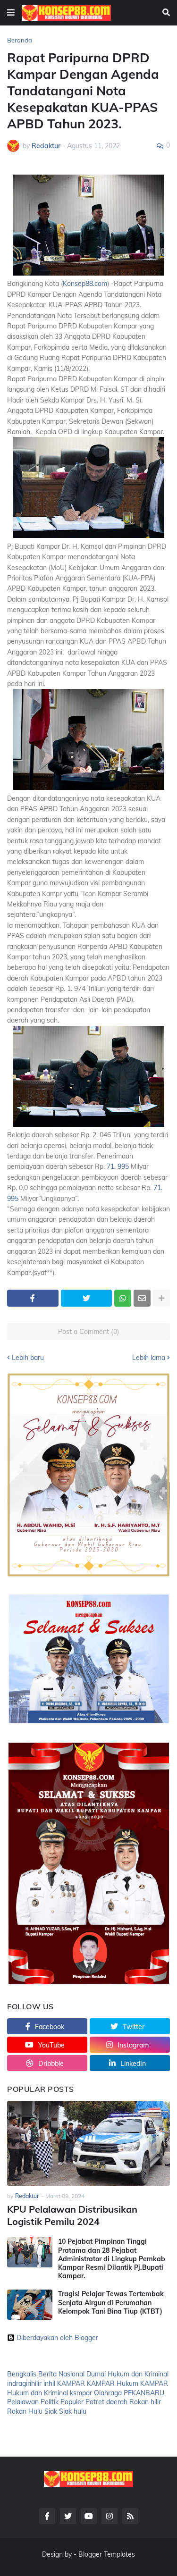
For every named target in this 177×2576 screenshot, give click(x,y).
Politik (50, 2402)
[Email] (142, 1298)
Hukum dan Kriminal (138, 2374)
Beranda (20, 40)
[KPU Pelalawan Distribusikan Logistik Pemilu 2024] (88, 2143)
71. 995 (118, 1166)
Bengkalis (22, 2374)
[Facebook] (33, 1298)
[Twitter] (87, 1298)
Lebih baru (28, 1358)
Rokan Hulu (25, 2411)
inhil (49, 2383)
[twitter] (68, 2516)
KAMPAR (71, 2383)
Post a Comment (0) (89, 1332)
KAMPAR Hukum (113, 2383)
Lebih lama (149, 1358)
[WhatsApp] (123, 1298)
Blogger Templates (107, 2554)
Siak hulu (73, 2411)
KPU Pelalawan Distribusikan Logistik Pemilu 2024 (72, 2215)
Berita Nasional (61, 2374)
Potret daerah (106, 2402)
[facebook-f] (47, 2516)
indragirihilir (24, 2383)
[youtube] (89, 2516)
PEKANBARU (144, 2393)
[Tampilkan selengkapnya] (161, 1298)
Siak (51, 2411)
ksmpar (81, 2393)
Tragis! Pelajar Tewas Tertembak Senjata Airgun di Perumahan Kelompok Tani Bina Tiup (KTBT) (111, 2302)
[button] (11, 13)
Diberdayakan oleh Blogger (57, 2338)
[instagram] (110, 2516)
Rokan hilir (145, 2402)
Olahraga (108, 2393)
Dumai (96, 2374)
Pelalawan (23, 2402)
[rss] (130, 2516)
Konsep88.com (85, 284)
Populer (72, 2402)
